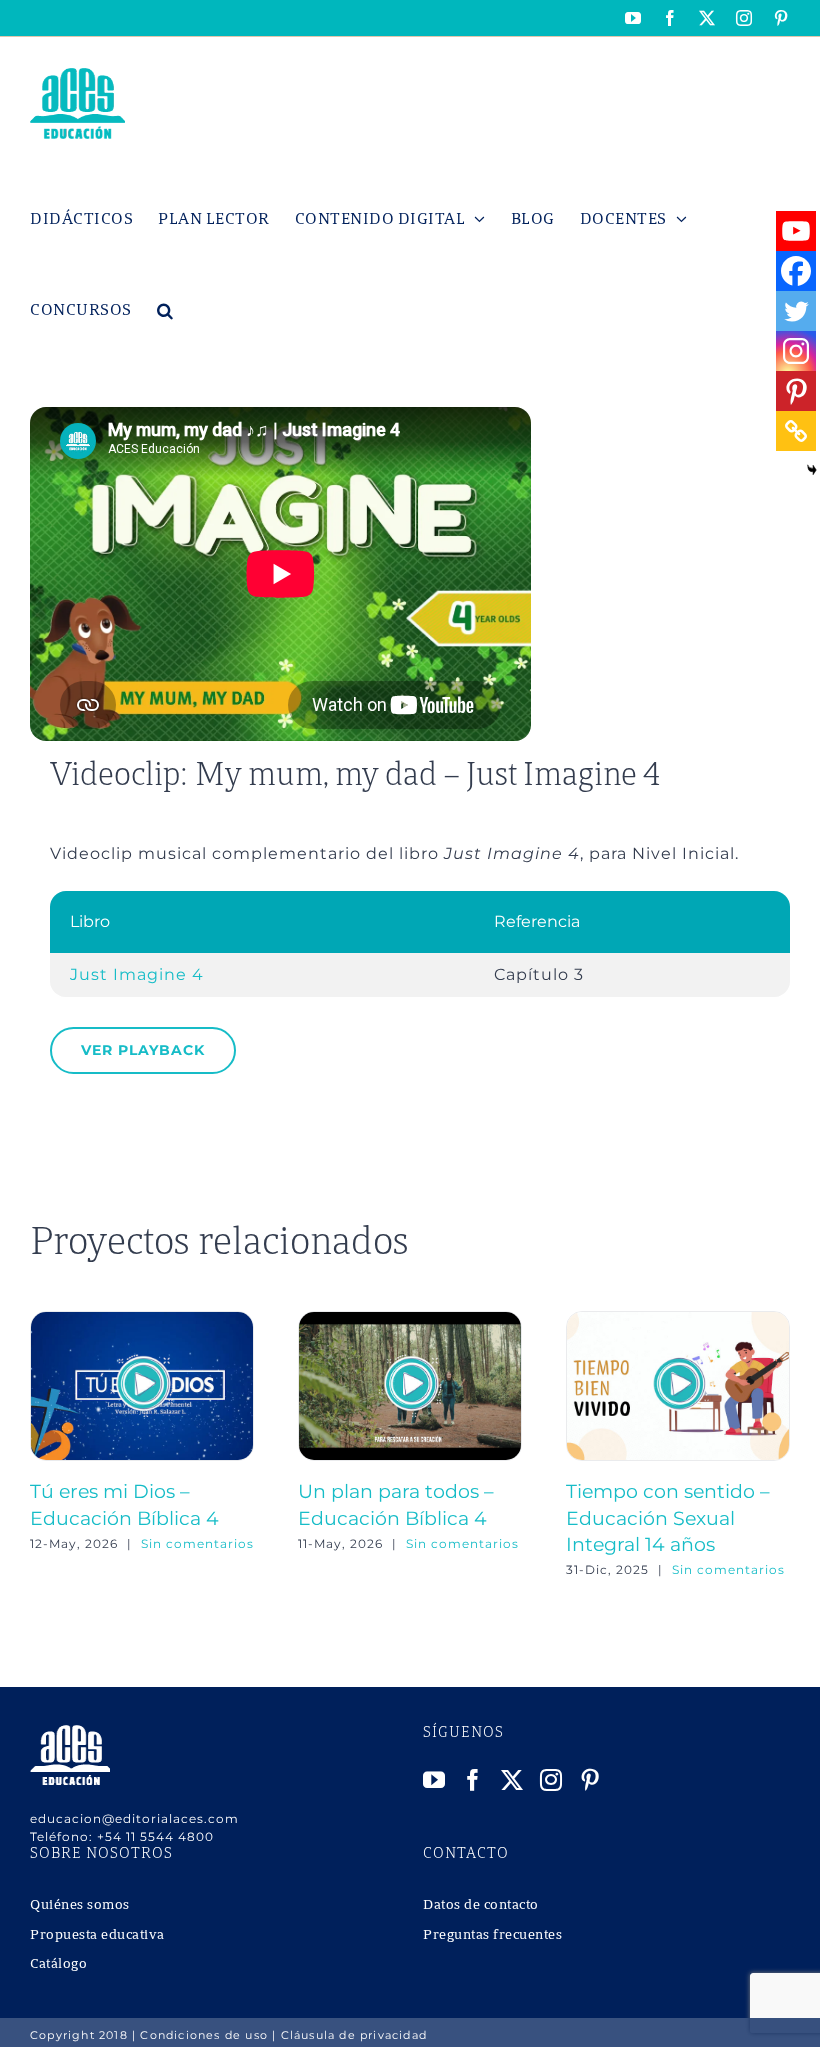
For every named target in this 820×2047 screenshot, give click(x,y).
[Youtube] (796, 231)
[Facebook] (796, 271)
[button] (165, 310)
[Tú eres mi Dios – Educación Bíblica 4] (142, 1320)
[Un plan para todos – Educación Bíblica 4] (410, 1320)
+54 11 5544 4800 (155, 1836)
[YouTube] (434, 1780)
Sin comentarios (197, 1543)
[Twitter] (796, 311)
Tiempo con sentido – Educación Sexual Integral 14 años (668, 1518)
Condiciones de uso (204, 2035)
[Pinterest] (796, 391)
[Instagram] (796, 351)
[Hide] (812, 470)
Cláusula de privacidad (354, 2035)
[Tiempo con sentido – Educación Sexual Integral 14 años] (678, 1320)
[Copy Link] (796, 431)
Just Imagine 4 (137, 974)
